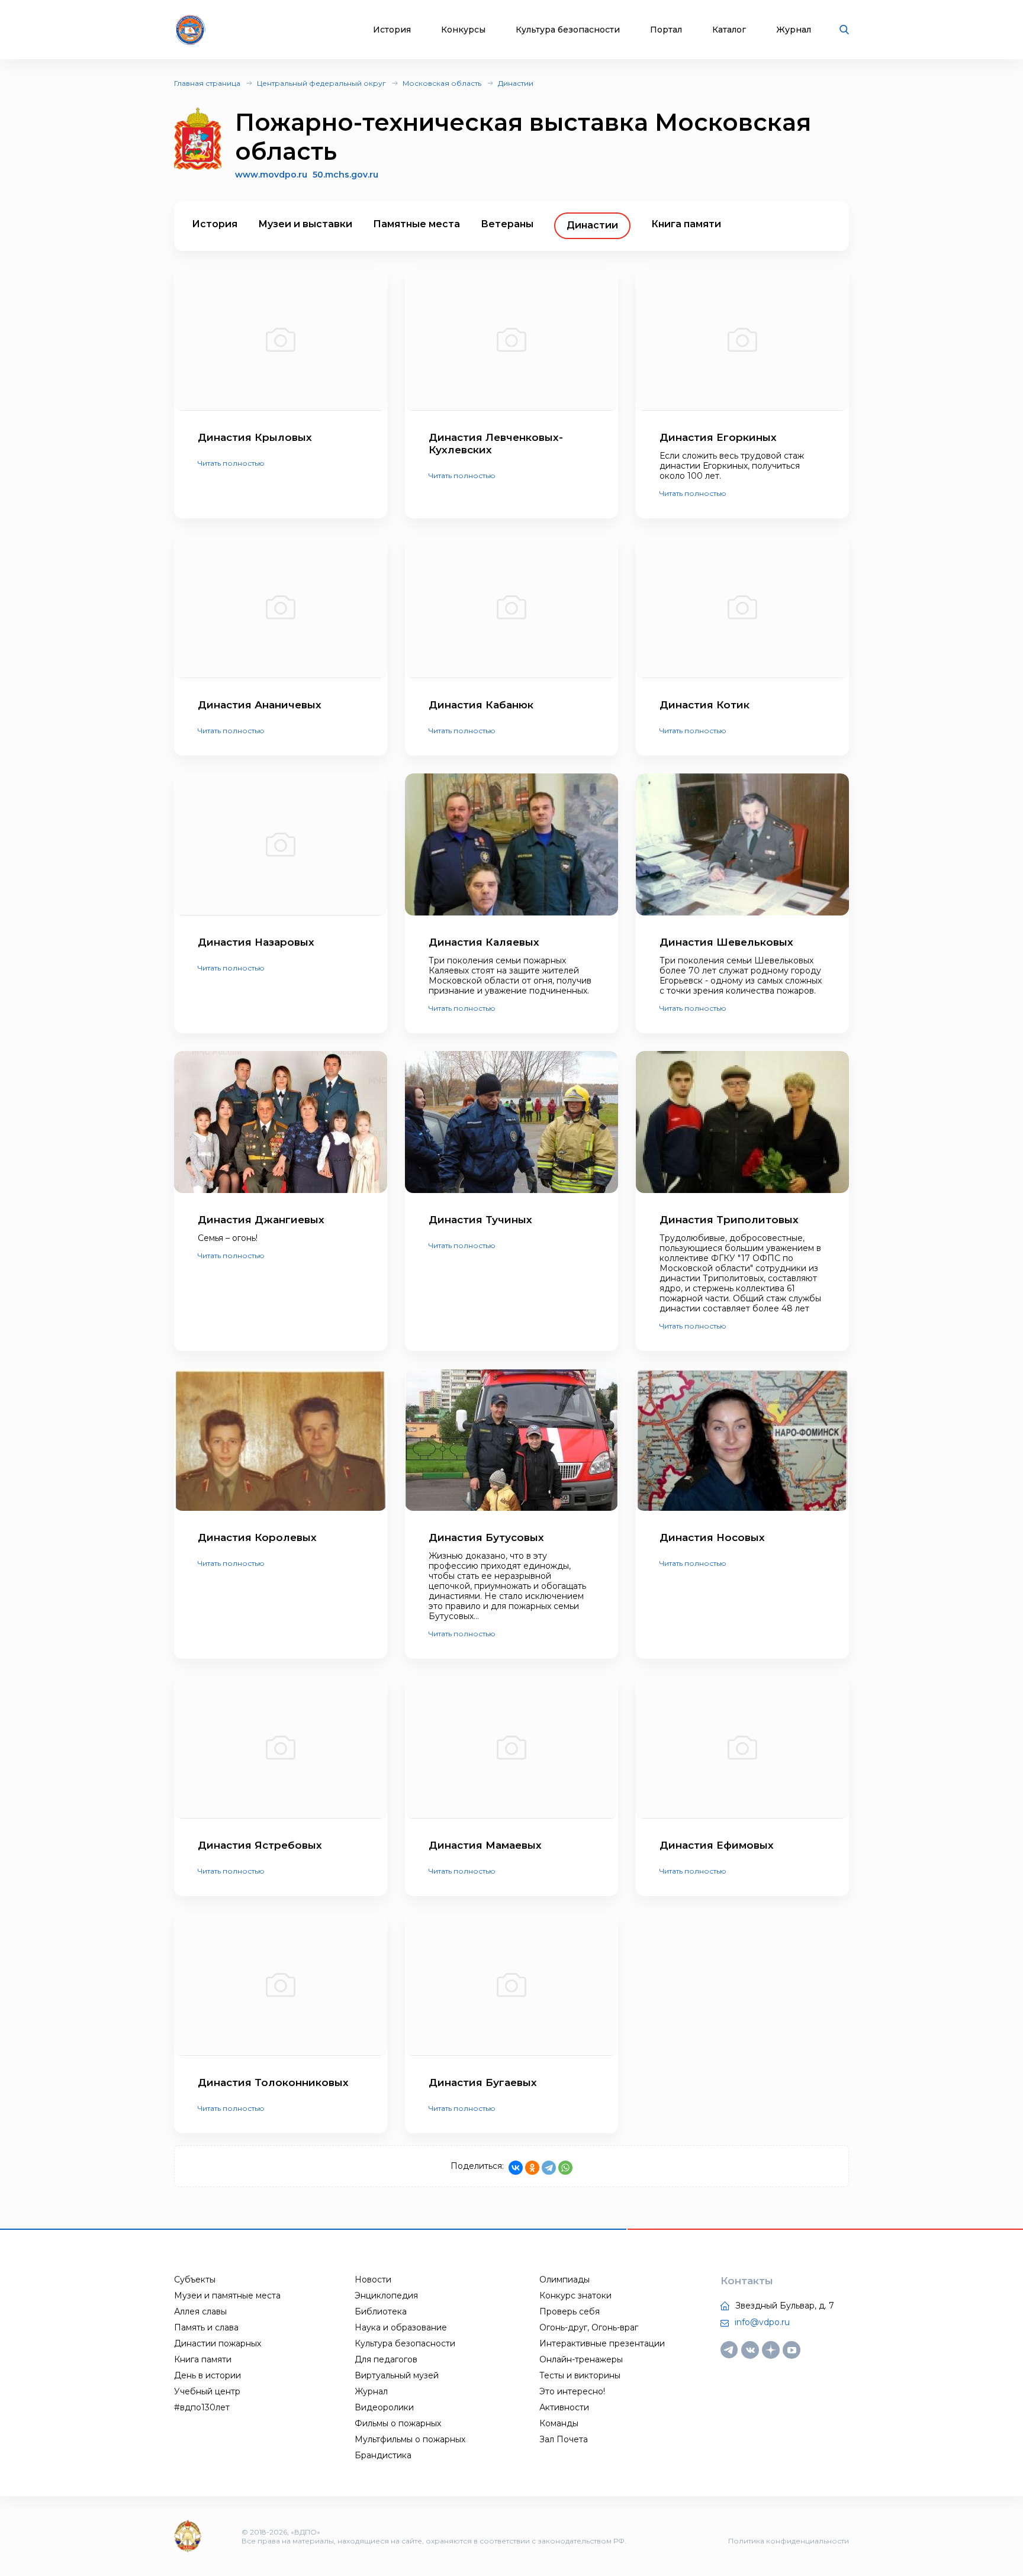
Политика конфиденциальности (789, 2541)
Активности (564, 2407)
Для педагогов (386, 2359)
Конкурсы (463, 30)
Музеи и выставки (305, 224)
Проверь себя (570, 2311)
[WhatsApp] (565, 2168)
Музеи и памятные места (227, 2295)
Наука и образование (401, 2327)
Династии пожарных (218, 2343)
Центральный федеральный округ (321, 83)
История (392, 30)
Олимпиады (564, 2280)
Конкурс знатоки (575, 2295)
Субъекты (195, 2280)
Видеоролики (384, 2407)
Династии (516, 83)
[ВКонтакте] (516, 2168)
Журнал (794, 30)
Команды (559, 2423)
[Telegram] (549, 2168)
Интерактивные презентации (602, 2343)
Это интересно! (572, 2391)
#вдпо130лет (202, 2407)
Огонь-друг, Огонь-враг (589, 2327)
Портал (666, 30)
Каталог (729, 30)
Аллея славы (200, 2311)
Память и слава (206, 2327)
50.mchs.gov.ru (345, 175)
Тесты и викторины (580, 2375)
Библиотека (381, 2311)
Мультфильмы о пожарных (410, 2439)
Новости (373, 2280)
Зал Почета (564, 2439)
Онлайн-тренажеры (581, 2359)
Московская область (442, 83)
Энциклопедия (386, 2295)
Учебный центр (207, 2391)
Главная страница (207, 83)
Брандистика (383, 2455)
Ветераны (507, 224)
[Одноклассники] (532, 2168)
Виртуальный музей (397, 2375)
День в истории (208, 2375)
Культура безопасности (568, 30)
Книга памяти (686, 224)
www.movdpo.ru (271, 175)
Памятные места (416, 224)
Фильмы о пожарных (398, 2423)
